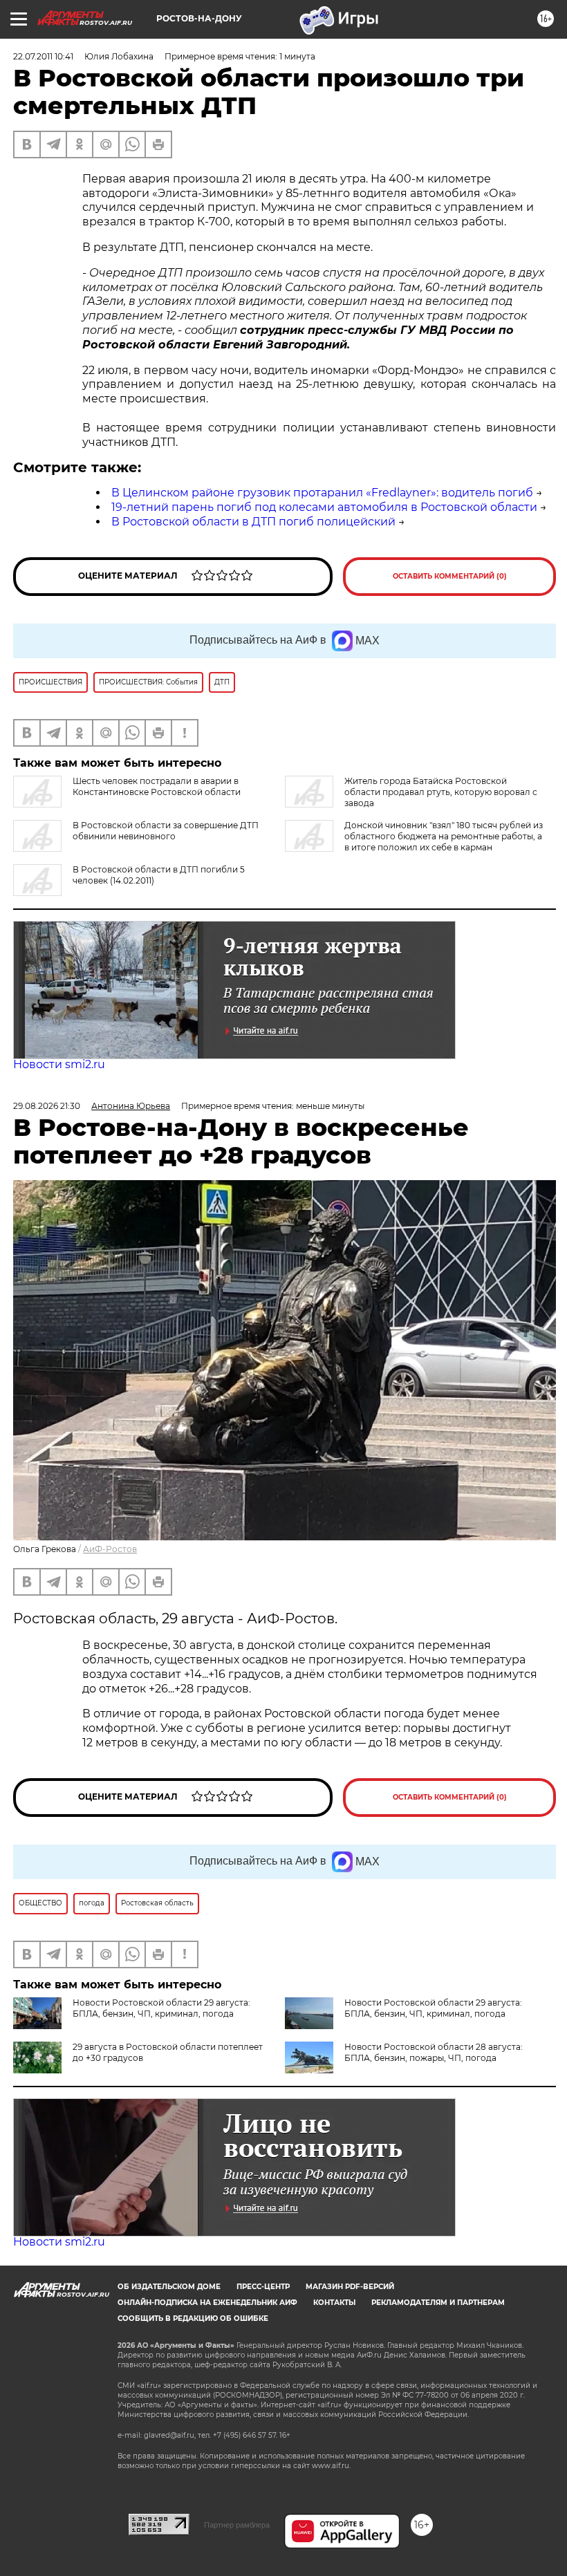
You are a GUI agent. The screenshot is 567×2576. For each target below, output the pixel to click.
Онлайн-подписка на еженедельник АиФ (207, 2303)
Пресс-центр (263, 2287)
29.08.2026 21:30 (47, 1106)
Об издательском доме (169, 2287)
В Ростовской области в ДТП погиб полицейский (253, 522)
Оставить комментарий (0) (450, 576)
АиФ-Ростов (110, 1549)
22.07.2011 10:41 (43, 56)
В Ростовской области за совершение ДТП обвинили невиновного (166, 831)
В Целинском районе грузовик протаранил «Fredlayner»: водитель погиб (322, 493)
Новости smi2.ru (59, 1064)
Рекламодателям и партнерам (438, 2303)
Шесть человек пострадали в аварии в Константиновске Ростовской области (157, 786)
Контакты (334, 2303)
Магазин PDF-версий (350, 2287)
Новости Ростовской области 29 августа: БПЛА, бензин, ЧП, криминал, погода (161, 2008)
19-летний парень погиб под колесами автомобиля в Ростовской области (324, 507)
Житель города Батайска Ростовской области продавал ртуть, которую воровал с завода (441, 792)
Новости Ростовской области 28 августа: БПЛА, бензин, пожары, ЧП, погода (434, 2052)
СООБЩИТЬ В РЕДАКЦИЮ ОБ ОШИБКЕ (193, 2318)
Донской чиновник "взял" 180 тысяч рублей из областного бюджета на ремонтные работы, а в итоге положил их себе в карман (444, 836)
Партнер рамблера (237, 2525)
